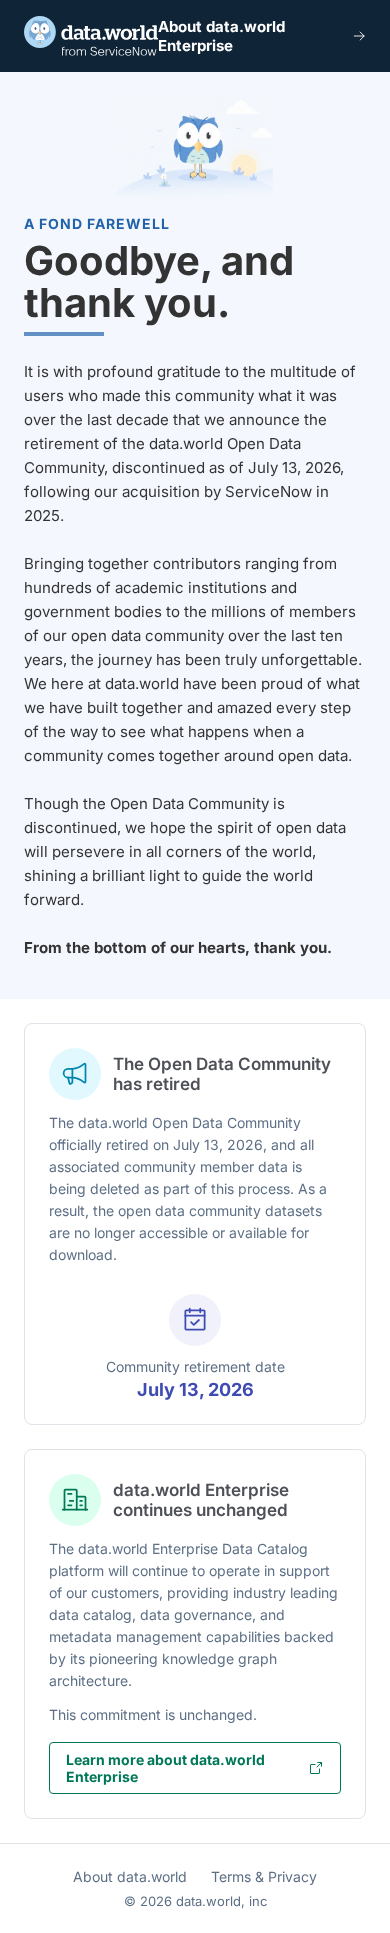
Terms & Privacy (264, 1876)
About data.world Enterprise (221, 36)
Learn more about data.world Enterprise (165, 1768)
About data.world (130, 1876)
